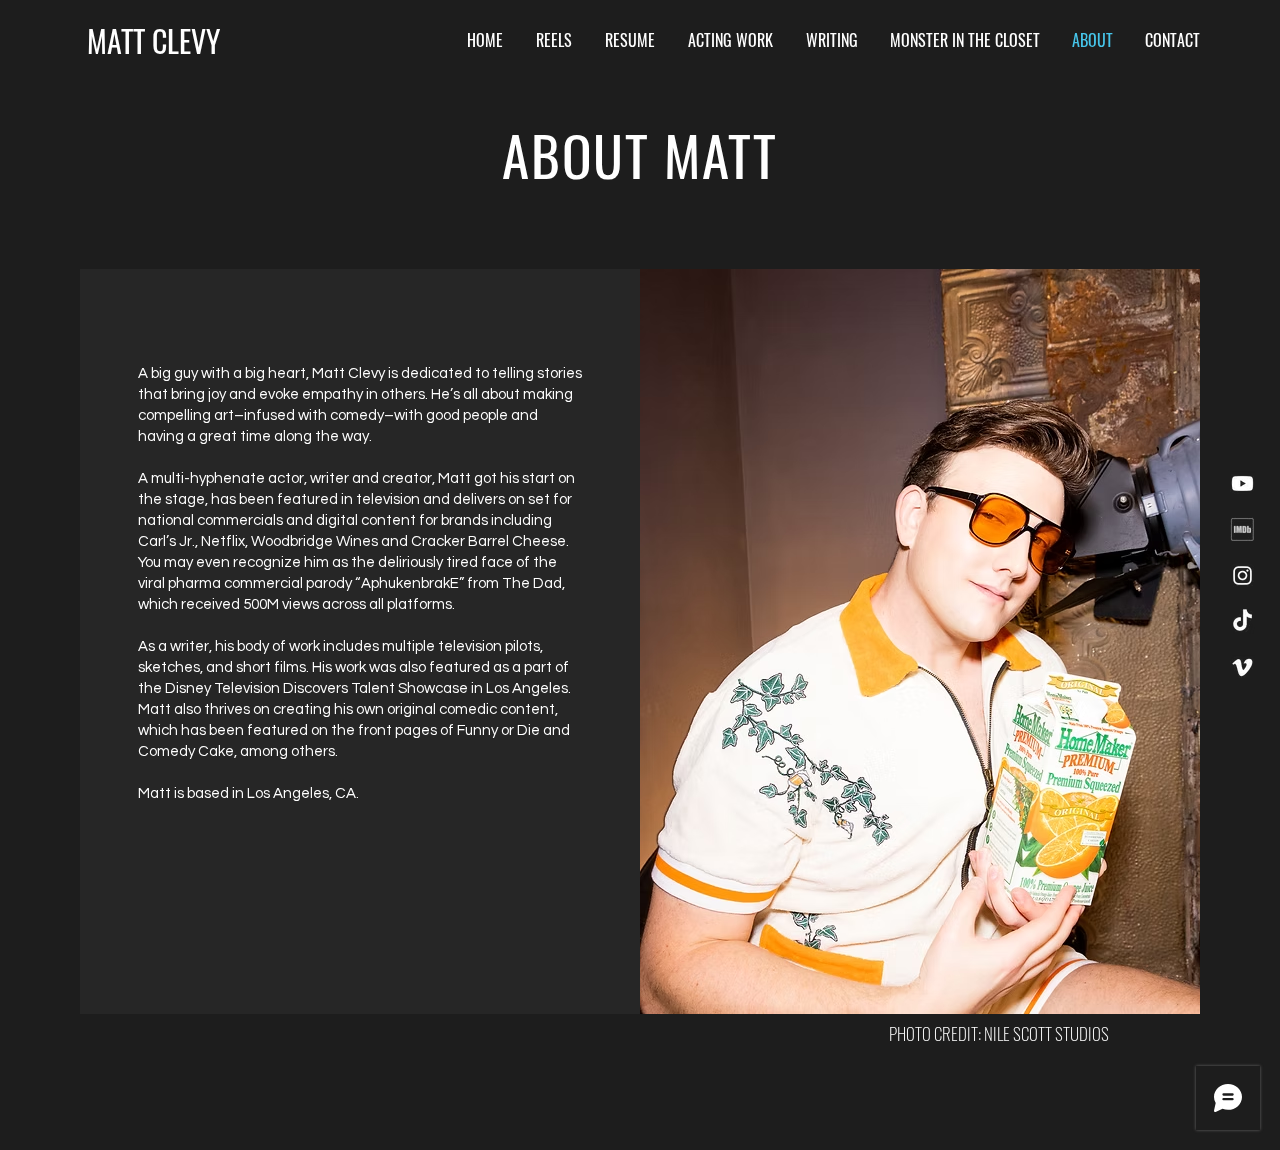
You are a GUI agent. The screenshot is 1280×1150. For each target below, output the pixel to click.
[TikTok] (1242, 621)
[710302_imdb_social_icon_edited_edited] (1242, 529)
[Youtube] (1242, 483)
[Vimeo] (1242, 667)
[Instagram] (1242, 575)
